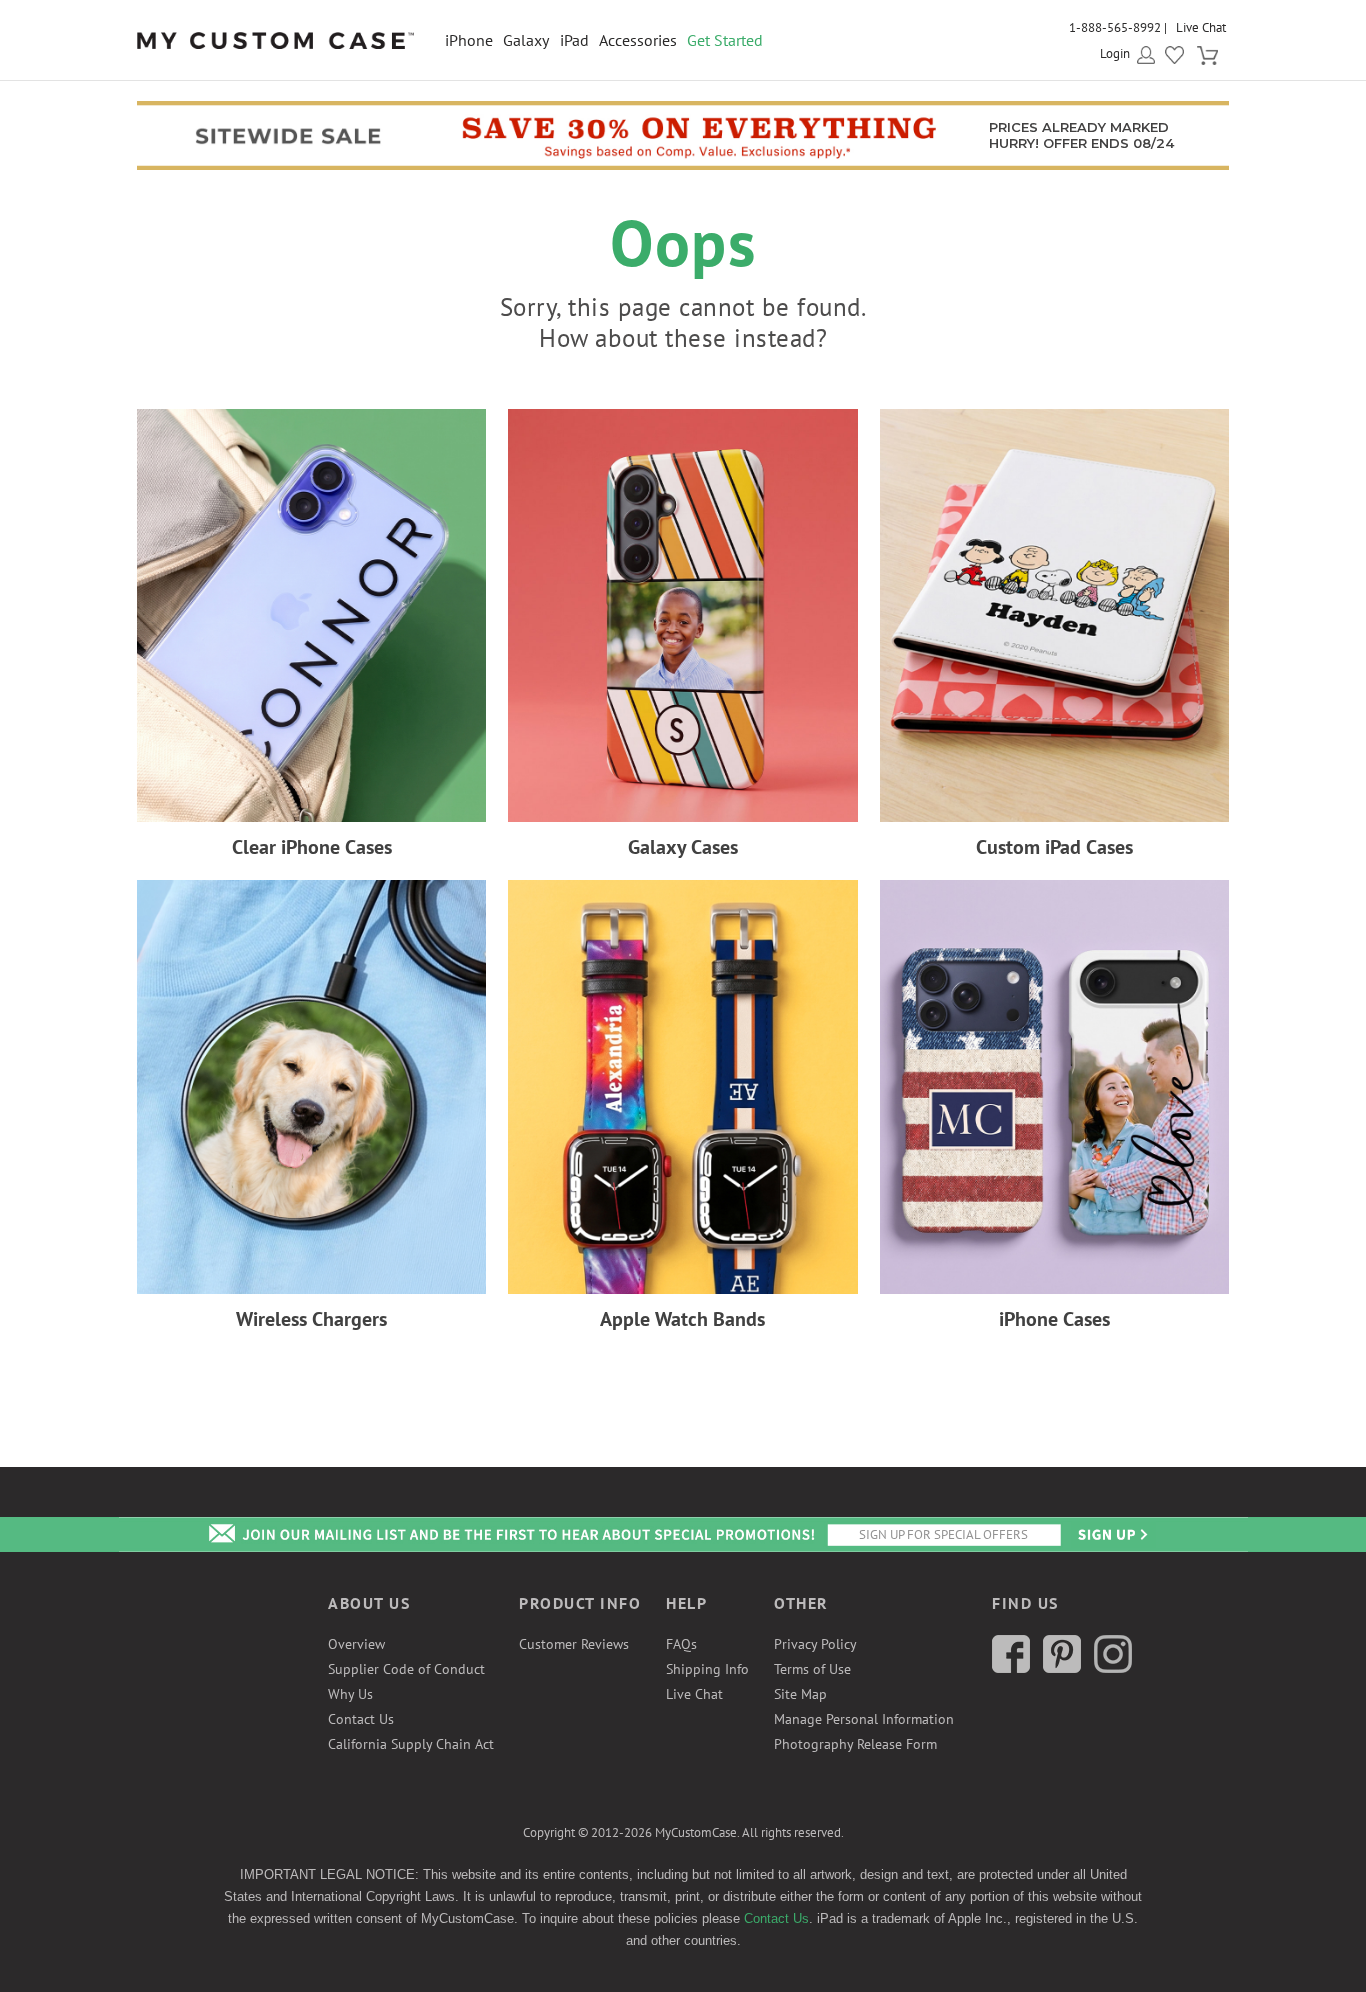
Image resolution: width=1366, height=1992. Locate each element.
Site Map (800, 1694)
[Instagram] (1113, 1668)
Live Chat (1201, 27)
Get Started (725, 40)
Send (1111, 1534)
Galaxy (526, 40)
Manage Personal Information (864, 1719)
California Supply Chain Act (411, 1744)
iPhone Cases (1054, 1319)
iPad (574, 40)
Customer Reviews (574, 1644)
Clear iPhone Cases (312, 847)
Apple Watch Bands (682, 1319)
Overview (356, 1644)
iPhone (469, 40)
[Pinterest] (1062, 1668)
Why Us (350, 1694)
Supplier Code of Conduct (406, 1669)
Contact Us (361, 1719)
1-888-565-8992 (1115, 27)
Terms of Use (812, 1669)
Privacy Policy (815, 1644)
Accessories (638, 40)
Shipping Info (707, 1669)
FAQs (681, 1644)
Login (1115, 53)
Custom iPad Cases (1054, 847)
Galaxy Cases (683, 847)
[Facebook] (1011, 1668)
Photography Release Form (855, 1744)
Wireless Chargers (311, 1319)
